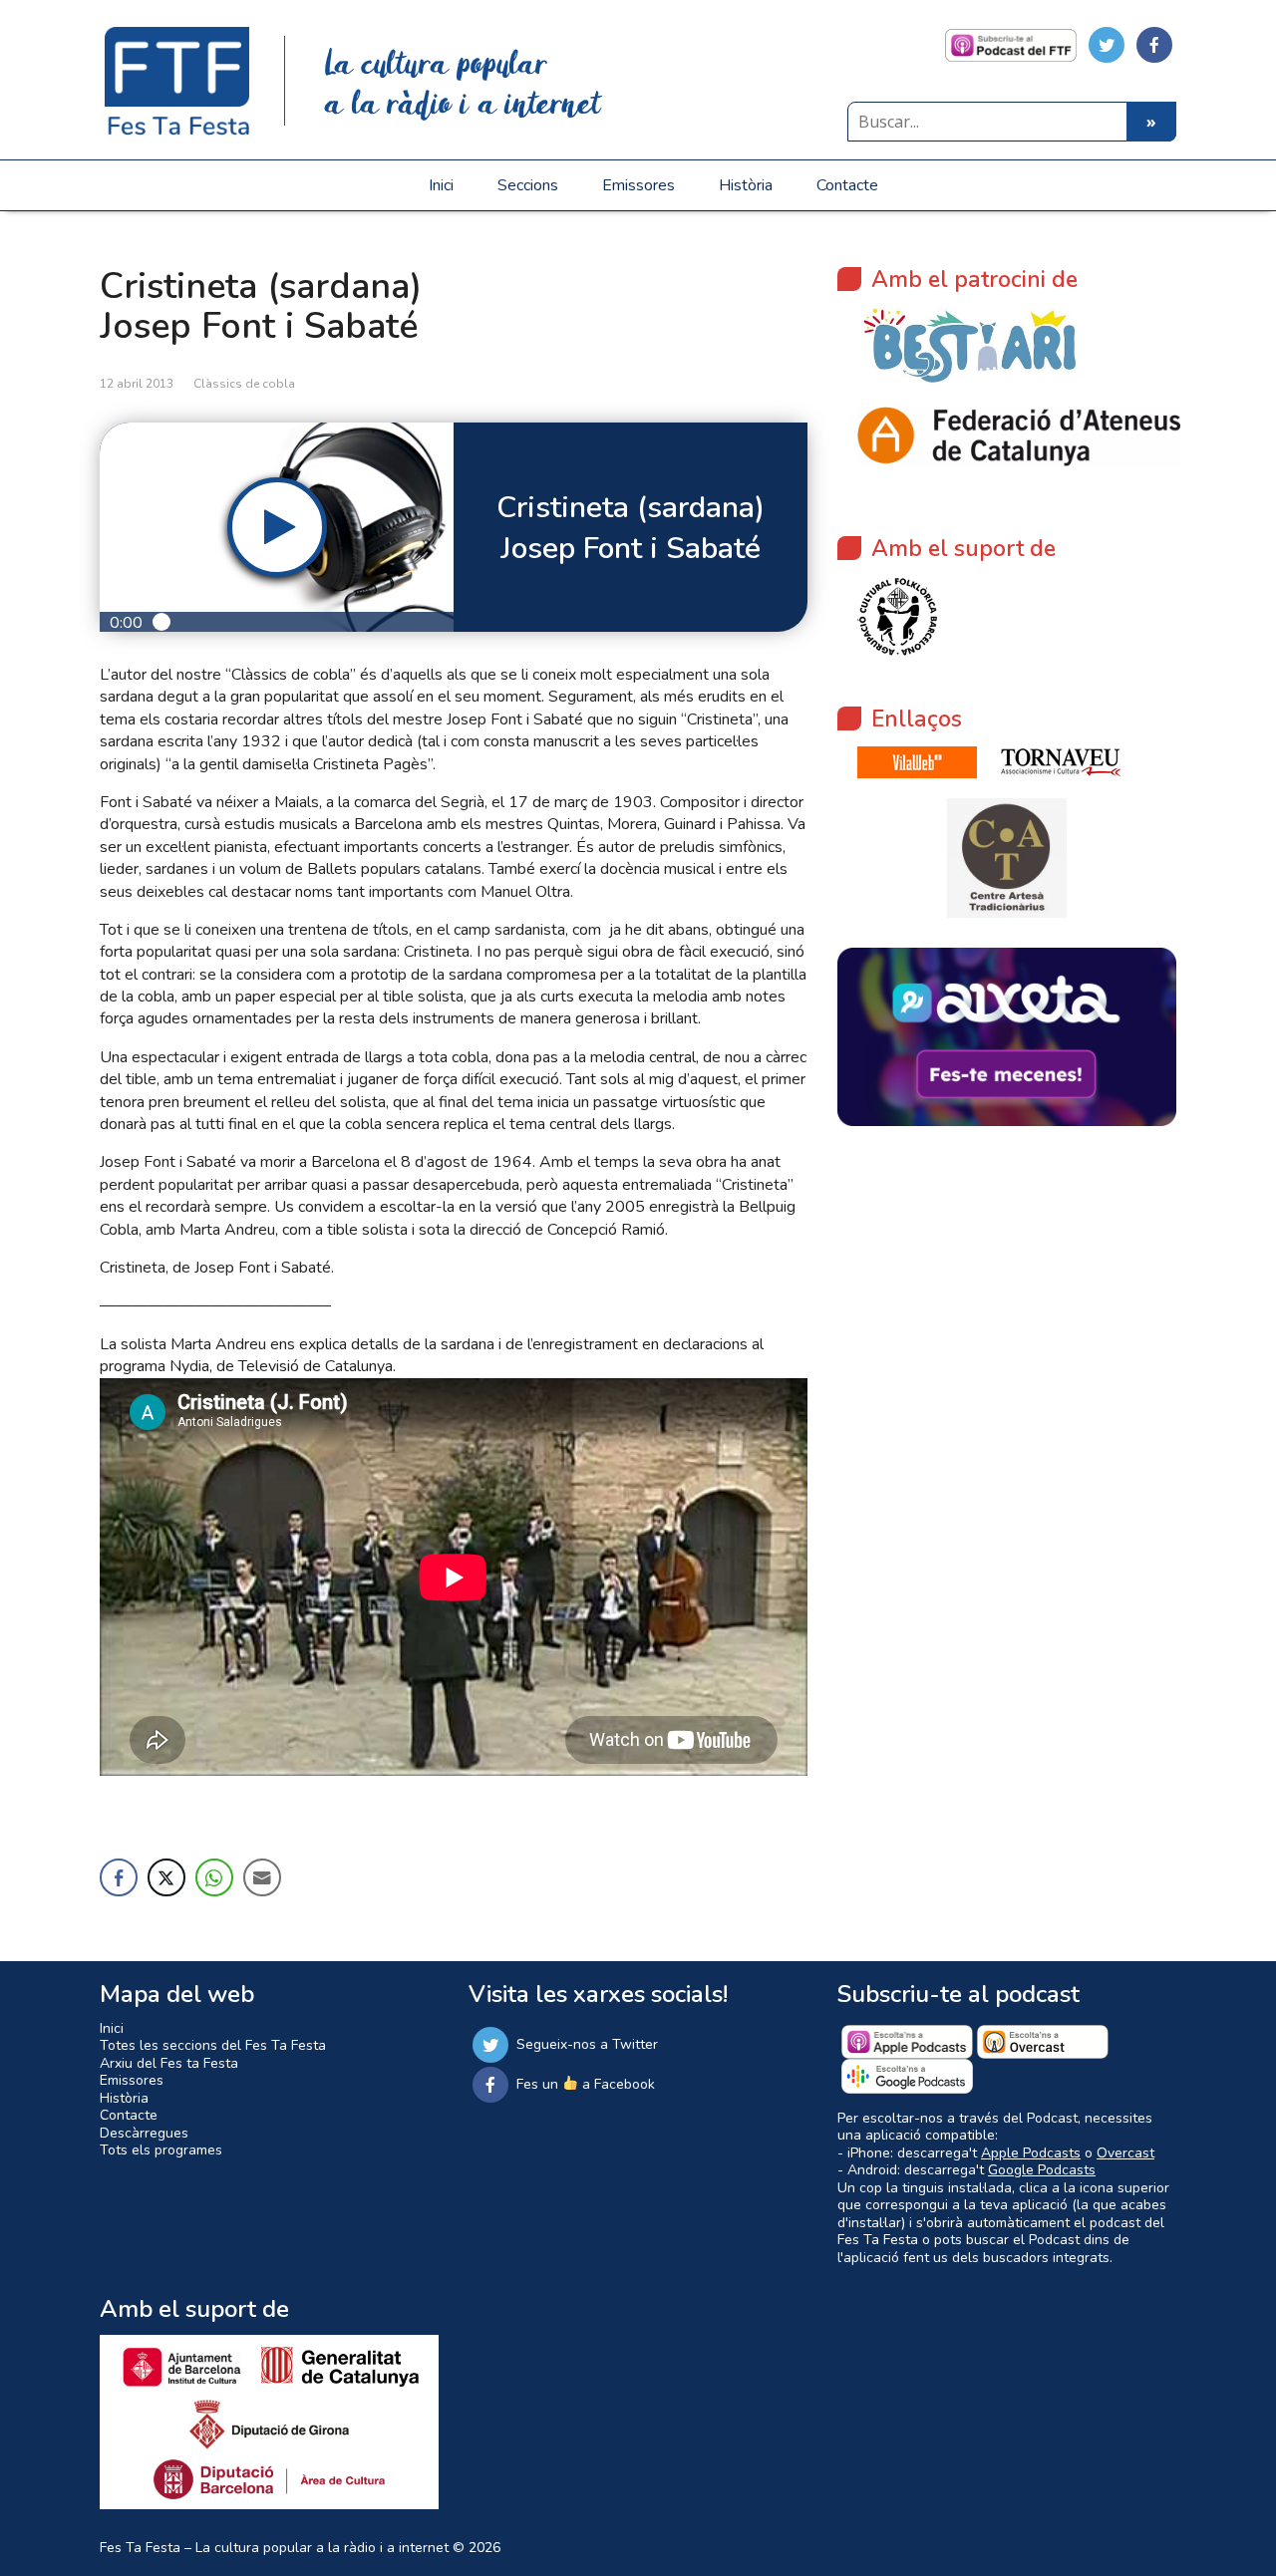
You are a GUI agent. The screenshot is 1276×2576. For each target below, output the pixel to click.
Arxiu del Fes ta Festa (169, 2063)
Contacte (847, 185)
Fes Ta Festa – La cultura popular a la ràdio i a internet (274, 2548)
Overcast (1125, 2153)
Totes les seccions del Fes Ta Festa (213, 2045)
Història (746, 185)
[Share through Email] (262, 1877)
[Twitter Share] (166, 1877)
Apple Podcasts (1031, 2153)
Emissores (638, 185)
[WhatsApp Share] (214, 1877)
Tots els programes (161, 2150)
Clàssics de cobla (244, 384)
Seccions (528, 185)
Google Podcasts (1042, 2170)
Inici (441, 185)
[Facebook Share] (119, 1877)
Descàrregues (144, 2133)
